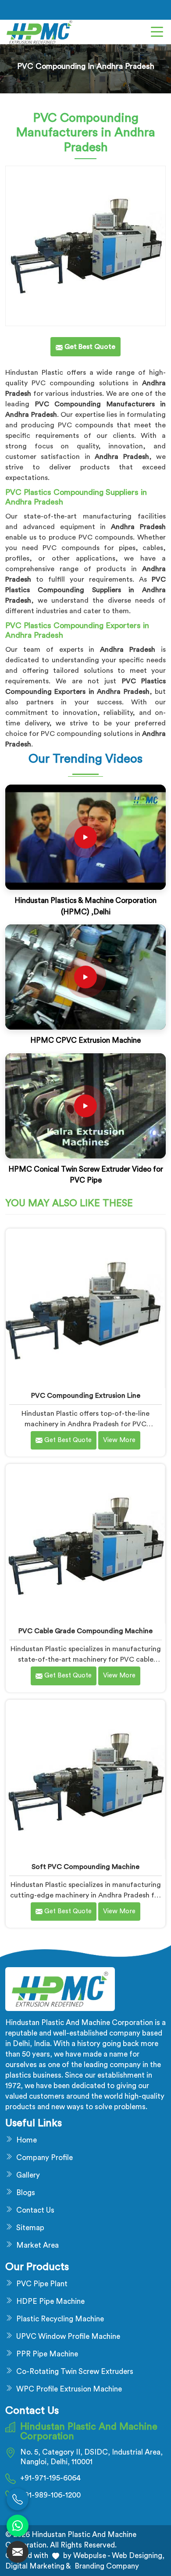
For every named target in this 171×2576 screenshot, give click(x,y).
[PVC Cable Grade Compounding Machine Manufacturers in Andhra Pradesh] (85, 1544)
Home (27, 2140)
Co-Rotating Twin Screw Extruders (75, 2372)
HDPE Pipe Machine (50, 2301)
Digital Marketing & (38, 2566)
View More (119, 1440)
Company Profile (45, 2158)
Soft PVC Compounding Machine (85, 1867)
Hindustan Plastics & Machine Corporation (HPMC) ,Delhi (85, 906)
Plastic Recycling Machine (60, 2319)
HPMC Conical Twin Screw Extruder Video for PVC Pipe (86, 1175)
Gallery (28, 2175)
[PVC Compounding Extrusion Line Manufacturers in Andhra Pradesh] (85, 1308)
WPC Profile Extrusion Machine (69, 2389)
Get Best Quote (67, 1440)
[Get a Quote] (18, 2552)
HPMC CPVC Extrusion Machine (85, 1040)
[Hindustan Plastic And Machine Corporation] (39, 32)
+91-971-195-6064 (50, 2478)
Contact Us (35, 2210)
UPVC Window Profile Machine (68, 2336)
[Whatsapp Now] (18, 2526)
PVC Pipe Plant (42, 2284)
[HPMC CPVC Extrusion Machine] (85, 977)
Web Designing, (138, 2556)
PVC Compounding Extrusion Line (86, 1396)
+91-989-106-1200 (50, 2495)
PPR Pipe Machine (47, 2354)
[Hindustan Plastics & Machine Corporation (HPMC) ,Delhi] (85, 837)
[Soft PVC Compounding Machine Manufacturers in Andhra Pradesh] (85, 1779)
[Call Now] (18, 2499)
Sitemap (30, 2228)
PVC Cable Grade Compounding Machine (85, 1631)
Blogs (26, 2193)
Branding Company (106, 2566)
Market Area (37, 2245)
